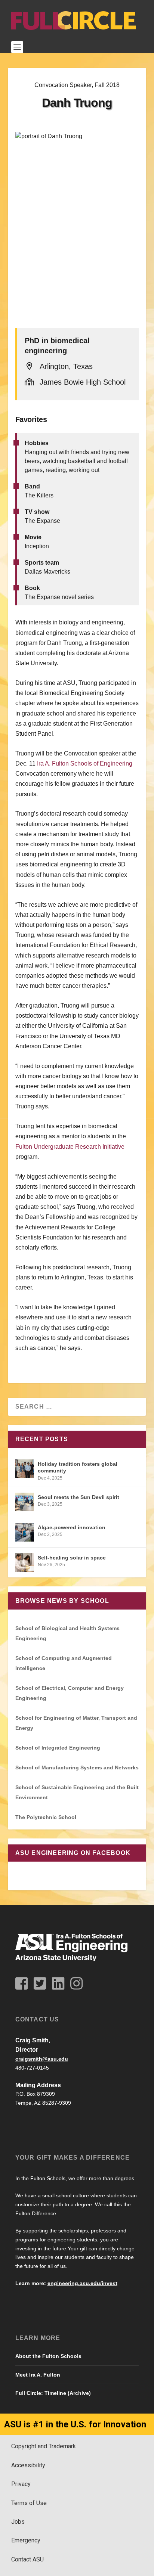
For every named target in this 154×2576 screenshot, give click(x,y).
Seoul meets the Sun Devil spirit (78, 1497)
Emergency (26, 2540)
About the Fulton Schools (48, 2356)
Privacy (21, 2484)
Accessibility (28, 2465)
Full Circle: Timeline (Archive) (53, 2393)
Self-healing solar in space (72, 1558)
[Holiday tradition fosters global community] (25, 1469)
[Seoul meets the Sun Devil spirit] (25, 1502)
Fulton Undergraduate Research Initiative (70, 1147)
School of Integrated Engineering (58, 1748)
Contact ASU (27, 2559)
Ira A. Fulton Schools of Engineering (85, 764)
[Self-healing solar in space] (25, 1562)
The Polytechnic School (46, 1817)
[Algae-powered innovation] (25, 1532)
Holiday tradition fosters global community (78, 1467)
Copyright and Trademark (44, 2446)
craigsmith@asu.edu (42, 2059)
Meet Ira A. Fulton (38, 2375)
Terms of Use (29, 2503)
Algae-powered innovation (72, 1527)
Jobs (18, 2522)
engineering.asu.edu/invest (82, 2283)
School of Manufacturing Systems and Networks (77, 1767)
